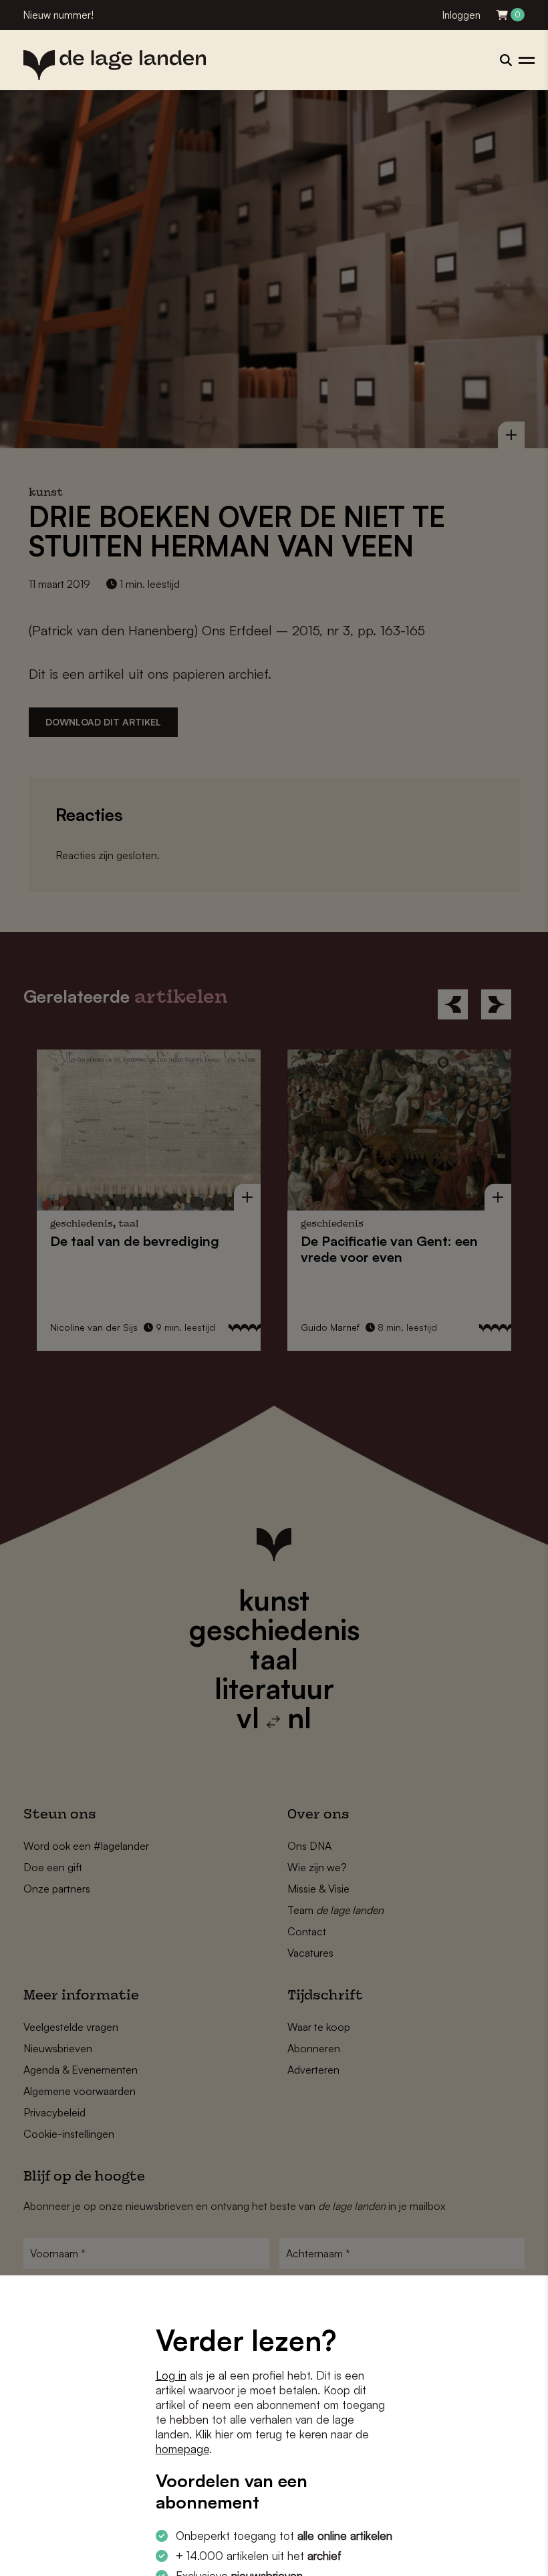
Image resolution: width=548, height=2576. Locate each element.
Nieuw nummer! (58, 15)
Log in (171, 2375)
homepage (182, 2449)
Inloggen (461, 15)
